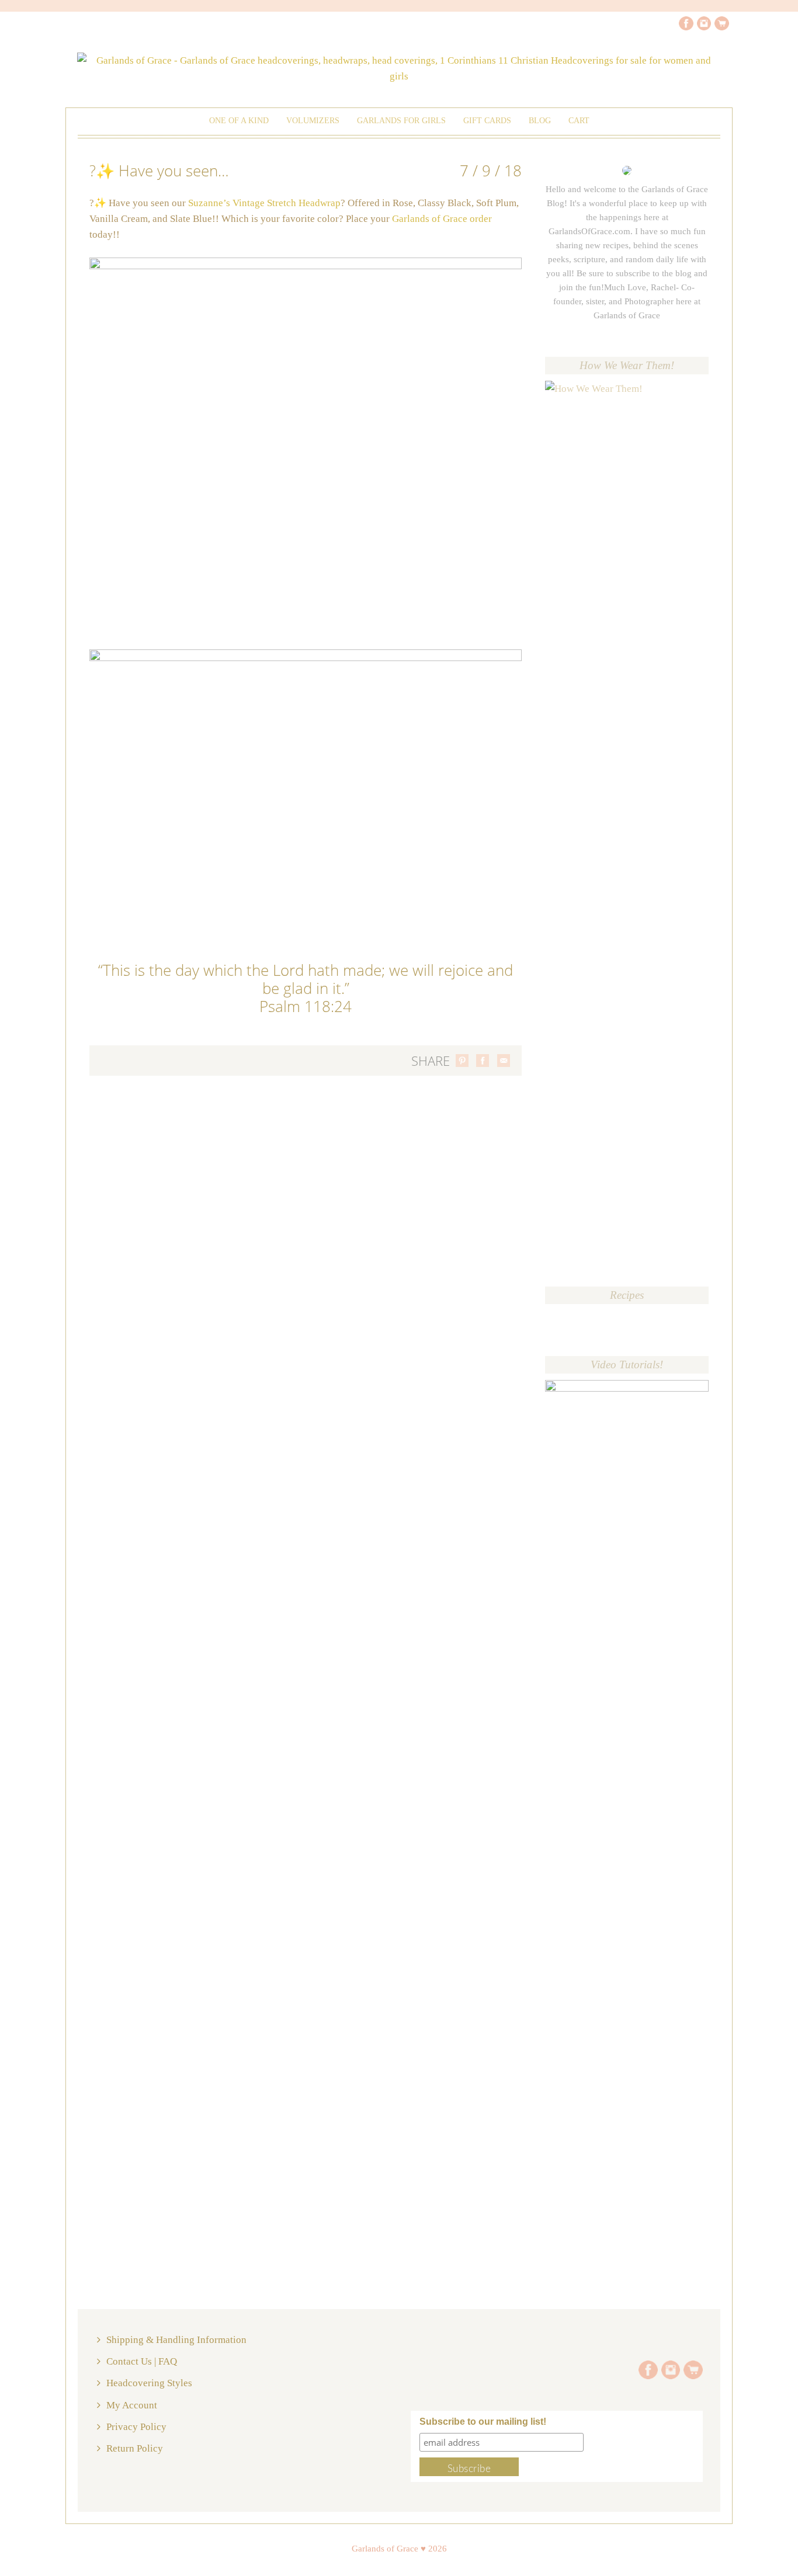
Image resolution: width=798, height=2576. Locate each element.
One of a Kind (239, 121)
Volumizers (313, 121)
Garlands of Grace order (442, 219)
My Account (132, 2405)
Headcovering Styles (149, 2383)
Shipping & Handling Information (176, 2340)
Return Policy (135, 2448)
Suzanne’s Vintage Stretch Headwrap (264, 203)
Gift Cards (487, 121)
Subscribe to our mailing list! (483, 2422)
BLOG (540, 121)
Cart (579, 121)
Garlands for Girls (401, 121)
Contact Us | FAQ (142, 2361)
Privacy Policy (136, 2427)
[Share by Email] (504, 1061)
